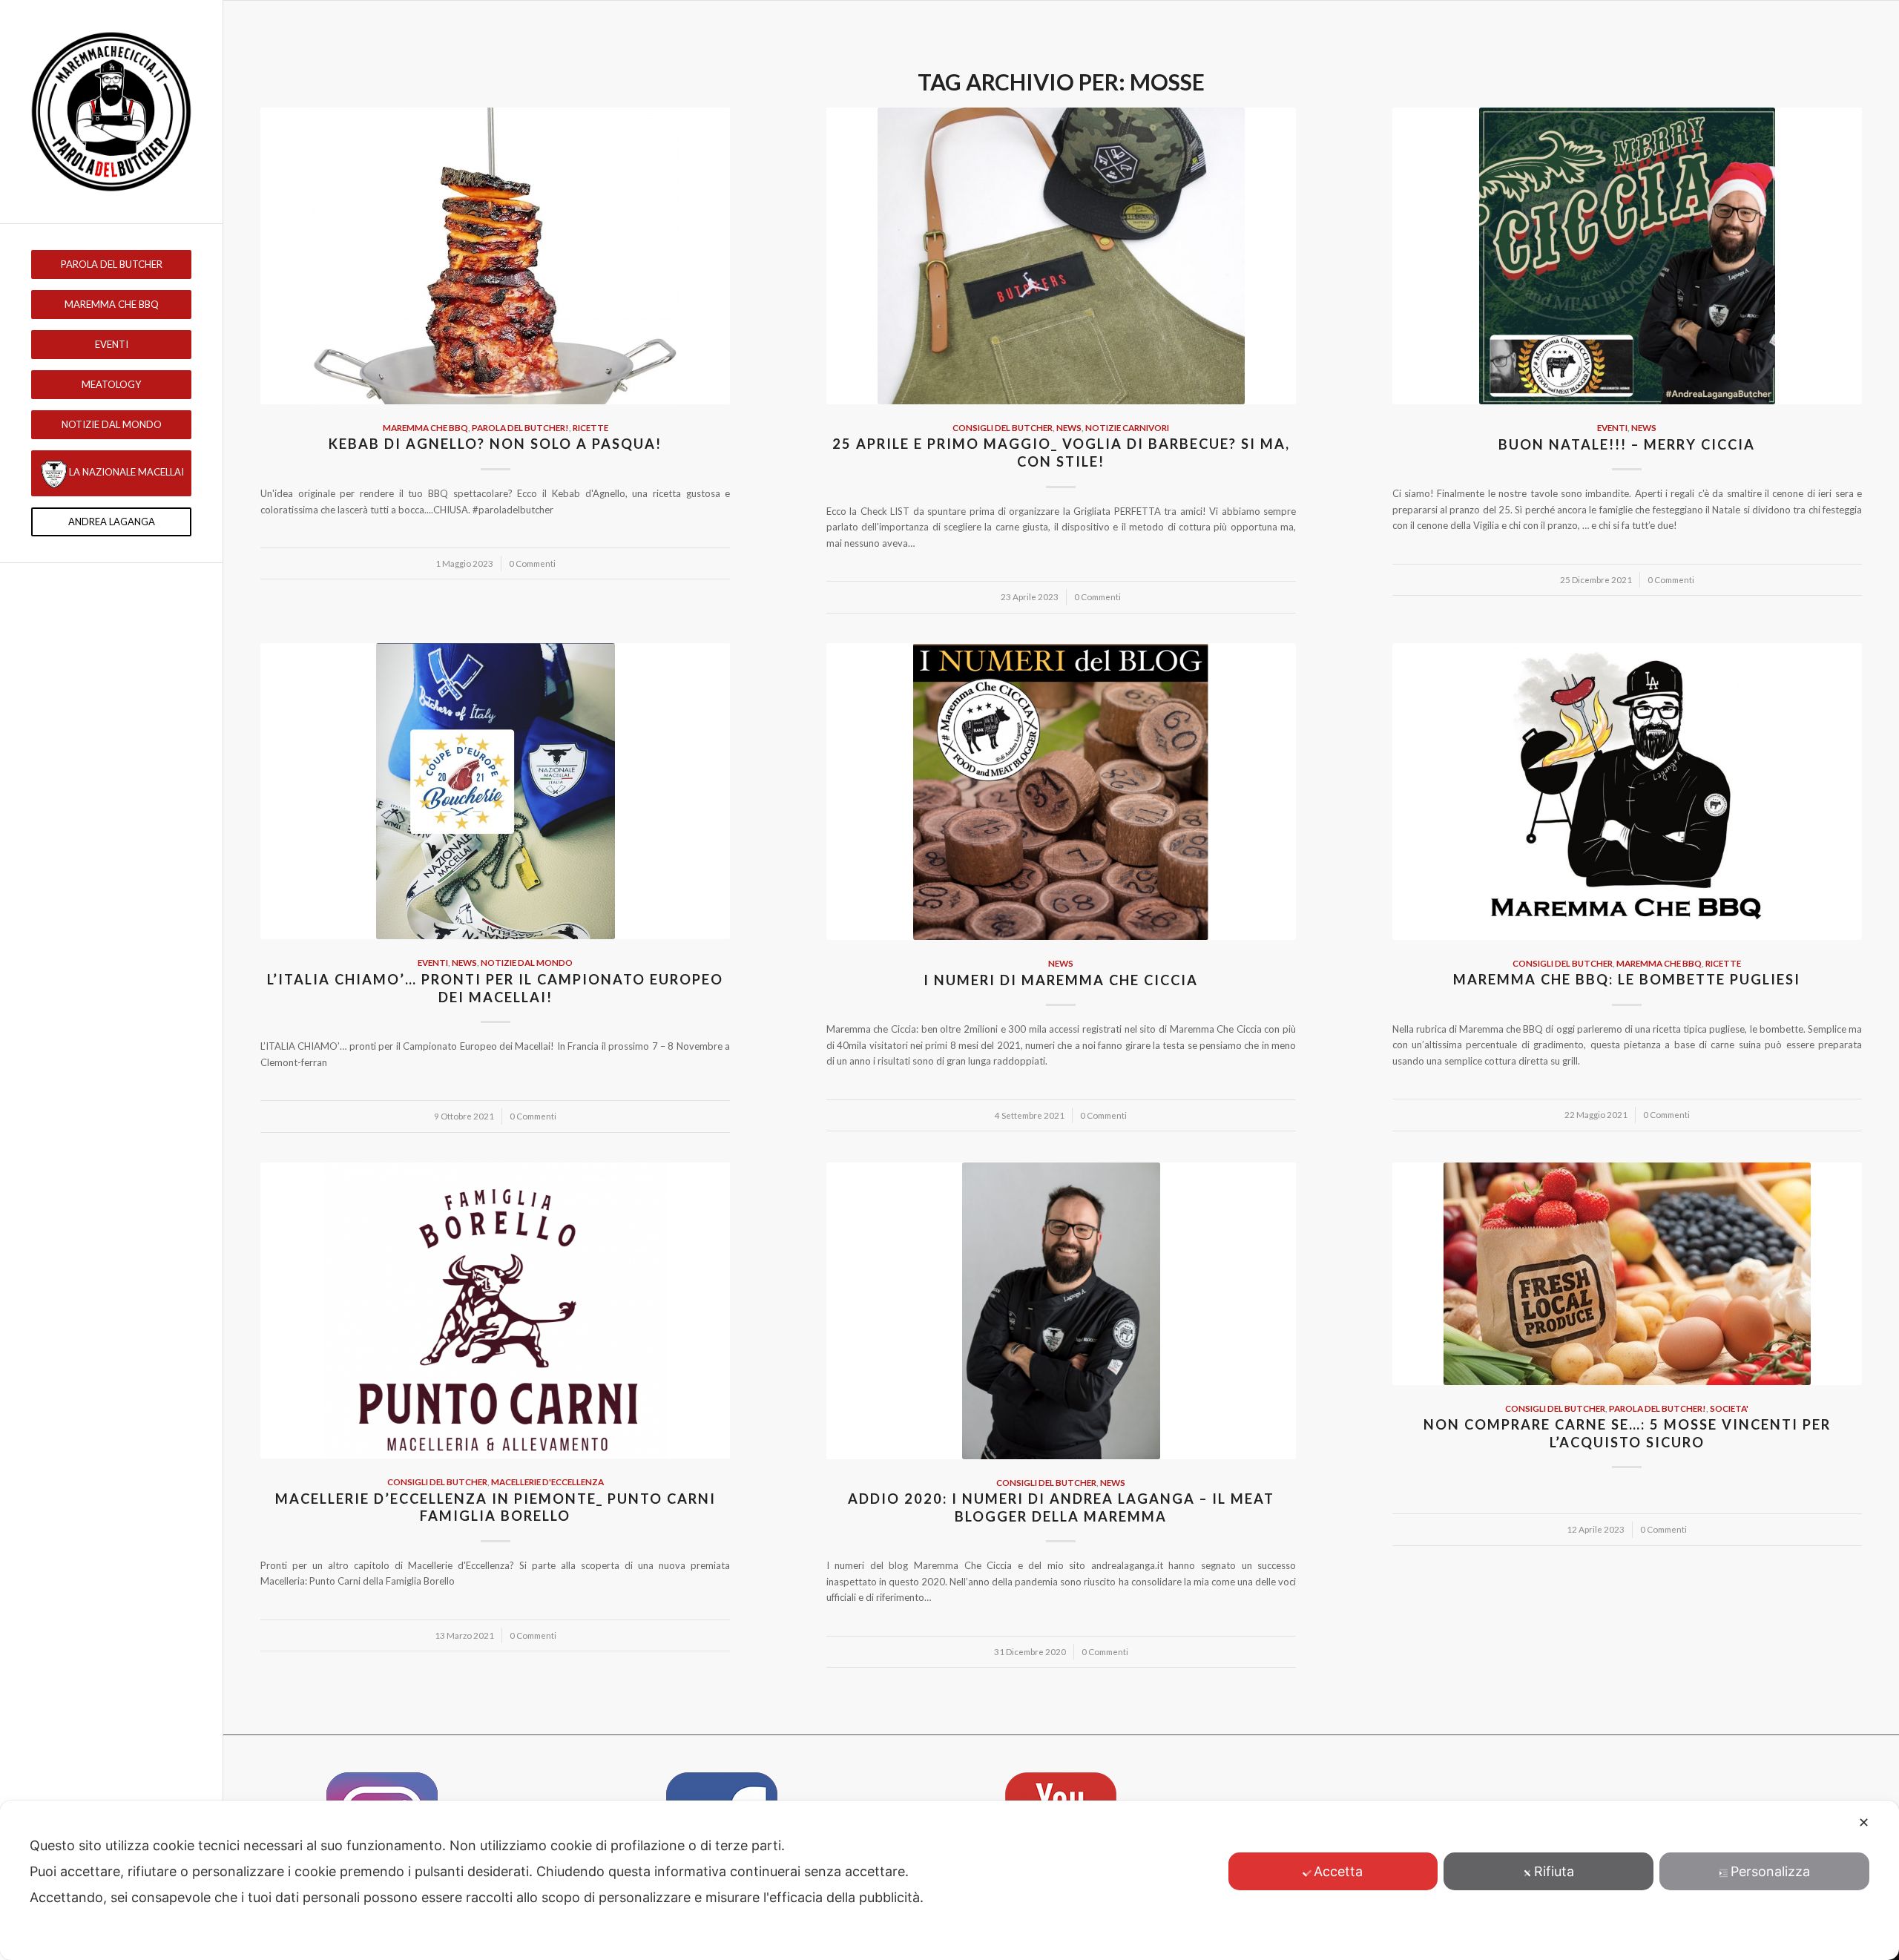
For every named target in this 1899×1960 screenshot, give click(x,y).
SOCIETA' (1729, 1408)
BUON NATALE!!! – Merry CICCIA (1627, 444)
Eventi (1612, 427)
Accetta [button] (1338, 1871)
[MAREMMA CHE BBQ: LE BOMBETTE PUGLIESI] (1627, 792)
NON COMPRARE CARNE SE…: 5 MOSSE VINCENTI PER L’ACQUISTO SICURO (1627, 1433)
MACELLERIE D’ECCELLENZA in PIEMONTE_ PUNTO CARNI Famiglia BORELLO (496, 1507)
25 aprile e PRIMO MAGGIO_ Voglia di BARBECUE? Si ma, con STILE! (1061, 453)
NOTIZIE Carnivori (1127, 427)
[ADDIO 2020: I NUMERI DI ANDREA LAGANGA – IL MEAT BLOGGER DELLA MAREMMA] (1061, 1311)
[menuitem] (111, 264)
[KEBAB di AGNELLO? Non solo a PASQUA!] (495, 256)
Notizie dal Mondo (527, 962)
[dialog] (949, 1880)
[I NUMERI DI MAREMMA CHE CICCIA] (1061, 792)
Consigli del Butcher (1003, 427)
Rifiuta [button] (1554, 1871)
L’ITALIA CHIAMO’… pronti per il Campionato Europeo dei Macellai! (495, 988)
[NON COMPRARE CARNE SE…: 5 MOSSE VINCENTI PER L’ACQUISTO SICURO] (1627, 1274)
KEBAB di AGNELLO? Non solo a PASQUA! (495, 444)
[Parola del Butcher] (111, 112)
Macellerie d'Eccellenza (547, 1481)
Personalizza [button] (1770, 1871)
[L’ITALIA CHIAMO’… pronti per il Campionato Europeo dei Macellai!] (495, 792)
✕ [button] (1864, 1822)
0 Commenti (532, 563)
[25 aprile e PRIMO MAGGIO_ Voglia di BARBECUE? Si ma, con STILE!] (1061, 256)
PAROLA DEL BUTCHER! (520, 427)
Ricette (590, 427)
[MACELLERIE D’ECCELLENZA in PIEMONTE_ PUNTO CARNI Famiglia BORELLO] (495, 1311)
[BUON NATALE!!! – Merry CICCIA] (1627, 256)
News (1069, 427)
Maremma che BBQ (425, 427)
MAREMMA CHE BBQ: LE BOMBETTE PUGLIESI (1627, 979)
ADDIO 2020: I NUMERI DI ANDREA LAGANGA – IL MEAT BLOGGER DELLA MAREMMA (1061, 1507)
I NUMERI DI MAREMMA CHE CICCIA (1061, 980)
